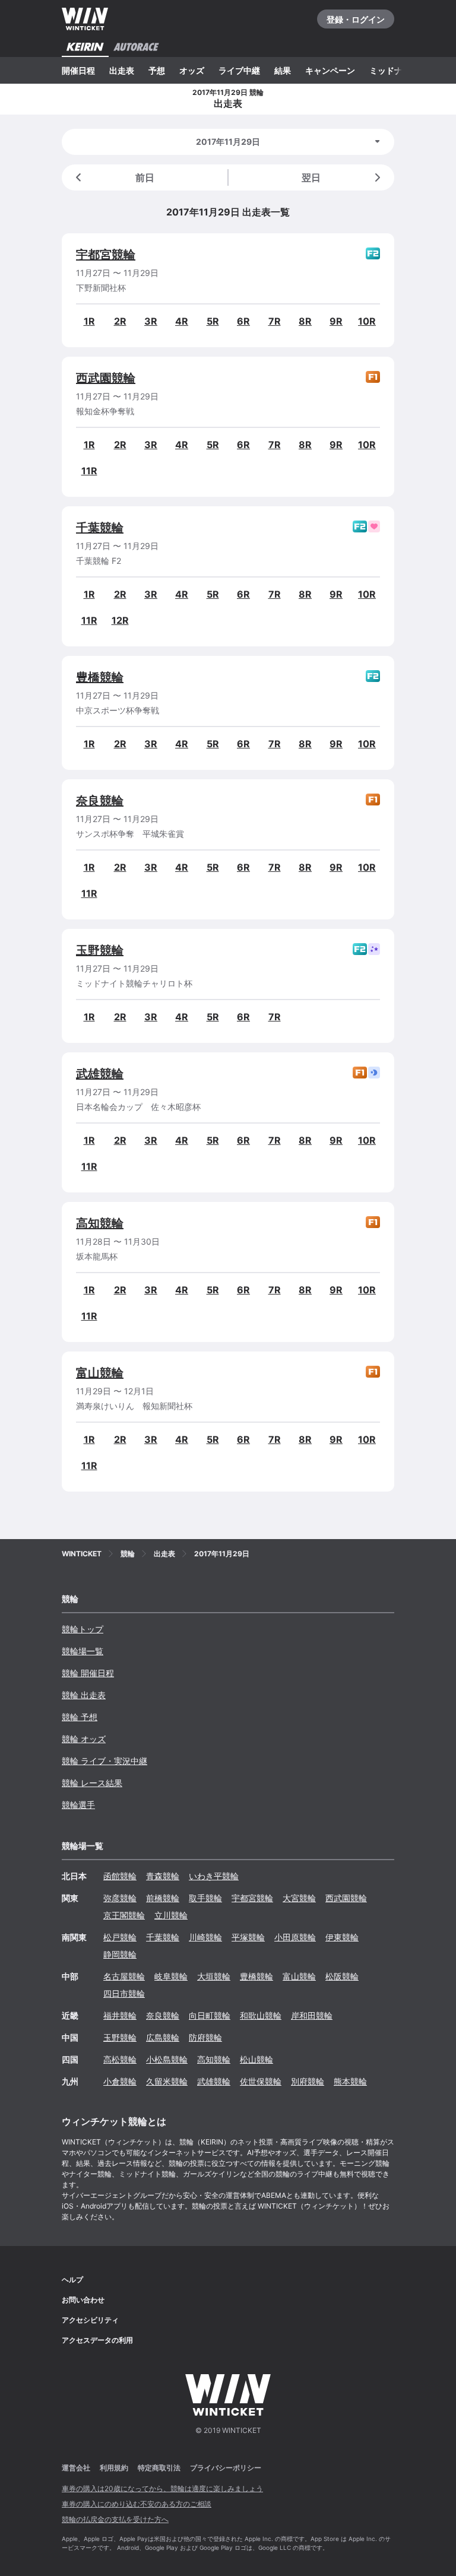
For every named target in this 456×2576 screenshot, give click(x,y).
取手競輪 (205, 1898)
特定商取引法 (159, 2468)
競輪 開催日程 (88, 1673)
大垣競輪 (214, 1976)
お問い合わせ (83, 2300)
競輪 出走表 (84, 1695)
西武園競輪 (106, 378)
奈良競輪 (100, 801)
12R (120, 620)
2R (120, 321)
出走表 (122, 70)
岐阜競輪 (171, 1976)
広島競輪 (163, 2037)
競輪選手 (78, 1805)
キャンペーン (330, 70)
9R (336, 321)
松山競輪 (256, 2059)
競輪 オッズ (84, 1739)
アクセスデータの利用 (97, 2340)
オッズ (192, 70)
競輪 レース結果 (92, 1783)
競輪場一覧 (83, 1651)
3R (151, 321)
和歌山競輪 (261, 2015)
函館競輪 (120, 1876)
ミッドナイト (394, 70)
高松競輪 (120, 2059)
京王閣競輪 (124, 1915)
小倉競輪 (120, 2081)
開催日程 (78, 70)
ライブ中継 (239, 70)
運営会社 (76, 2468)
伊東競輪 (342, 1937)
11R (89, 471)
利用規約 (114, 2468)
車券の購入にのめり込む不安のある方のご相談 (137, 2504)
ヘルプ (72, 2280)
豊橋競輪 (100, 677)
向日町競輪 (210, 2015)
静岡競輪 (120, 1954)
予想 (157, 70)
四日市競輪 (124, 1993)
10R (367, 321)
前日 (145, 177)
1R (89, 321)
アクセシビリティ (90, 2320)
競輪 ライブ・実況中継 (104, 1761)
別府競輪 (308, 2081)
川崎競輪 (205, 1937)
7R (275, 321)
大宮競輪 (299, 1898)
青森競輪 (163, 1876)
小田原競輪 (295, 1937)
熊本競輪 (350, 2081)
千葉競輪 (100, 528)
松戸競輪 (120, 1937)
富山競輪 (100, 1373)
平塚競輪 (248, 1937)
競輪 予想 (80, 1717)
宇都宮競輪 (106, 255)
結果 (283, 70)
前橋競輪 (163, 1898)
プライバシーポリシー (226, 2468)
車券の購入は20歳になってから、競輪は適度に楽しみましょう (162, 2488)
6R (243, 321)
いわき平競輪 (214, 1876)
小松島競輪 (167, 2059)
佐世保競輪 (261, 2081)
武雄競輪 (100, 1074)
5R (213, 321)
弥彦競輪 (120, 1898)
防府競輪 (205, 2037)
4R (182, 321)
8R (305, 321)
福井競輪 (120, 2015)
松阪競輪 (342, 1976)
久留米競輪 (167, 2081)
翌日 (311, 177)
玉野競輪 (100, 950)
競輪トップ (83, 1629)
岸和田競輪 (312, 2015)
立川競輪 (171, 1915)
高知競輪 (100, 1223)
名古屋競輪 (124, 1976)
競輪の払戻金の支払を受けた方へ (115, 2519)
